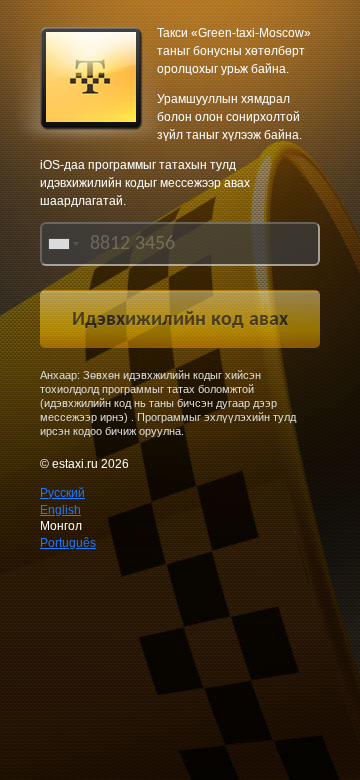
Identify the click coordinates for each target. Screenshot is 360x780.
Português (68, 543)
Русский (62, 493)
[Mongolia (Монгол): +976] (62, 244)
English (60, 510)
